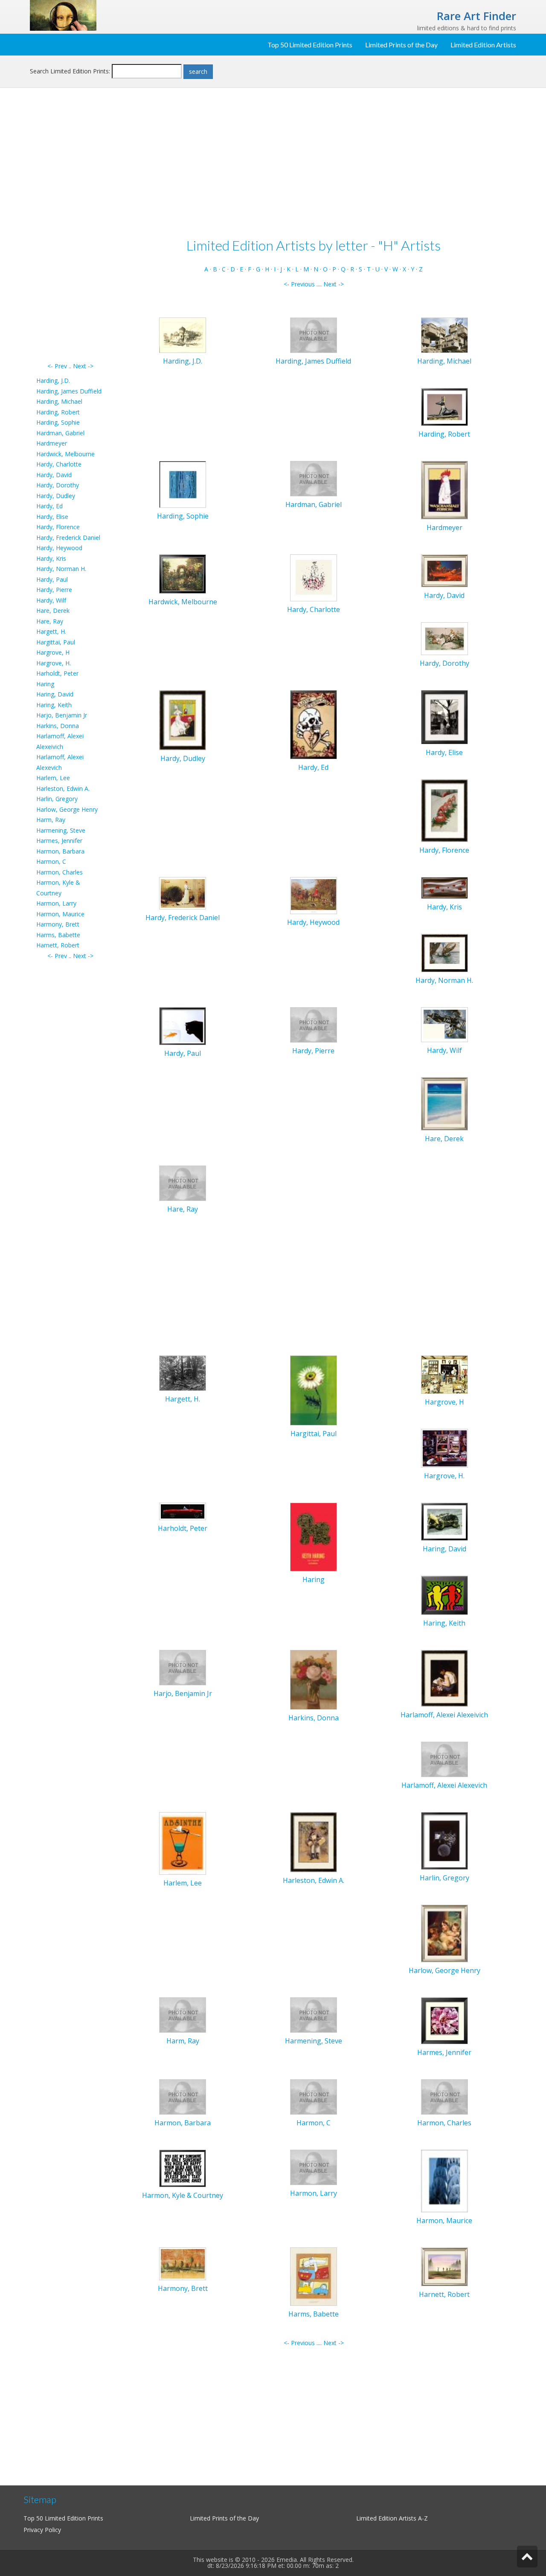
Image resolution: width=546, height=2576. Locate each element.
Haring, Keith (54, 705)
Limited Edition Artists (483, 45)
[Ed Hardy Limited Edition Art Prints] (314, 724)
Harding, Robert (58, 412)
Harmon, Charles (60, 872)
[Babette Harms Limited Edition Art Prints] (314, 2276)
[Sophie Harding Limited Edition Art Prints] (183, 484)
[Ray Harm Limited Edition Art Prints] (183, 2014)
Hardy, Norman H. (61, 569)
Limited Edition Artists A (389, 2518)
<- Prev (57, 366)
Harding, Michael (59, 401)
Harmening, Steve (61, 830)
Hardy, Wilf (51, 600)
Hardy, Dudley (56, 496)
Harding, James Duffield (69, 391)
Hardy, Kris (51, 558)
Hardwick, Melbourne (65, 454)
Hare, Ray (50, 621)
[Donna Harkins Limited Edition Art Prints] (314, 1679)
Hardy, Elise (52, 517)
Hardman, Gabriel (60, 433)
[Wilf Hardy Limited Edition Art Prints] (444, 1024)
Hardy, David (54, 475)
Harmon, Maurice (60, 914)
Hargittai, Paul (56, 642)
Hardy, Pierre (54, 590)
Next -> (83, 366)
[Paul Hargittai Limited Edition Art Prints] (314, 1390)
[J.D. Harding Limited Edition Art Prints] (183, 334)
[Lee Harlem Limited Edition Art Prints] (183, 1843)
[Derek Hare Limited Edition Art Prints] (444, 1103)
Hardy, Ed (49, 506)
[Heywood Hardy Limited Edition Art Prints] (314, 895)
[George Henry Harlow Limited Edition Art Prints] (444, 1933)
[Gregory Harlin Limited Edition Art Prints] (444, 1840)
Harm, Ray (51, 820)
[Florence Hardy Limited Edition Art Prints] (444, 810)
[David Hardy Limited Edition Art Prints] (444, 570)
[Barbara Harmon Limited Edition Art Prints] (183, 2096)
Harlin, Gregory (57, 799)
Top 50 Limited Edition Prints (310, 45)
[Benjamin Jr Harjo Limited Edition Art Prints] (183, 1667)
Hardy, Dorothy (58, 485)
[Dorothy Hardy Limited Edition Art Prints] (444, 638)
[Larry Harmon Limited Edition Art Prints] (314, 2167)
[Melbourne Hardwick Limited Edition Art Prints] (183, 573)
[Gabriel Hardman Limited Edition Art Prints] (314, 478)
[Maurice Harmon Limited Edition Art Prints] (444, 2180)
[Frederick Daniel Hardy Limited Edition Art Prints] (183, 893)
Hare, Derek (53, 610)
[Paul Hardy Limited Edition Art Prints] (183, 1025)
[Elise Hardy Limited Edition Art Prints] (444, 717)
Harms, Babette (58, 935)
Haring (45, 684)
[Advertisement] (70, 233)
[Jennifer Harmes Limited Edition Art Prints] (444, 2020)
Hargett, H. (51, 631)
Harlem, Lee (53, 778)
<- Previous (299, 284)
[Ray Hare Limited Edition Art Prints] (183, 1182)
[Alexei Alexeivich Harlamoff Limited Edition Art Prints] (444, 1677)
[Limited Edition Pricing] (63, 15)
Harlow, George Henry (67, 809)
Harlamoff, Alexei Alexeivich (444, 1715)
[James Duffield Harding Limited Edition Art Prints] (314, 335)
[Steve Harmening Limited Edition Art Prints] (314, 2014)
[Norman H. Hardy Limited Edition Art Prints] (444, 952)
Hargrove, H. (54, 663)
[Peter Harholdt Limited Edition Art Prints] (183, 1511)
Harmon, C (51, 861)
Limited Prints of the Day (401, 45)
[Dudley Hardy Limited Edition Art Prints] (183, 720)
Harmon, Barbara (60, 851)
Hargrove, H (53, 652)
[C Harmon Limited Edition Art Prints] (314, 2096)
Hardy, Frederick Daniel (68, 538)
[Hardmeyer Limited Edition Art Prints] (444, 490)
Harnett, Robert (58, 945)
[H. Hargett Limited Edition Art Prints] (183, 1372)
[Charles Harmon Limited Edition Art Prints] (444, 2096)
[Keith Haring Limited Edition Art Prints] (444, 1595)
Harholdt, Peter (57, 673)
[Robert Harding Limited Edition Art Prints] (444, 406)
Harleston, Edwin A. (63, 788)
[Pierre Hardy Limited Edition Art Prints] (314, 1024)
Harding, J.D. (53, 380)
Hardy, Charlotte (59, 464)
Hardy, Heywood (59, 548)
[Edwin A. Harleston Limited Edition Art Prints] (314, 1841)
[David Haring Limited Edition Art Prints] (444, 1521)
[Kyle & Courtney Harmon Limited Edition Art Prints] (183, 2168)
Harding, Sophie (58, 422)
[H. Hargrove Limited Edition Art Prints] (444, 1447)
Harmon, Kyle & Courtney (183, 2195)
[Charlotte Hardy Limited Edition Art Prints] (314, 577)
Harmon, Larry (56, 903)
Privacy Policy (42, 2530)
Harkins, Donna (58, 726)
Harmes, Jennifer (59, 841)
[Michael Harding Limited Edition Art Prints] (444, 334)
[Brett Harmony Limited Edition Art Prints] (183, 2263)
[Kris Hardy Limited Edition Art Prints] (444, 887)
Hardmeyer (52, 443)
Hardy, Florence (58, 527)
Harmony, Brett (58, 924)
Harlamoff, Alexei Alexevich (444, 1785)
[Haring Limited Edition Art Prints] (314, 1536)
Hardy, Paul (52, 579)
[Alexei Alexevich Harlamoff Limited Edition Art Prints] (444, 1759)
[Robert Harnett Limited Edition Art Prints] (444, 2266)
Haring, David (55, 694)
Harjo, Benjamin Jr (62, 715)
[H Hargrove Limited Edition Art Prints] (444, 1374)
